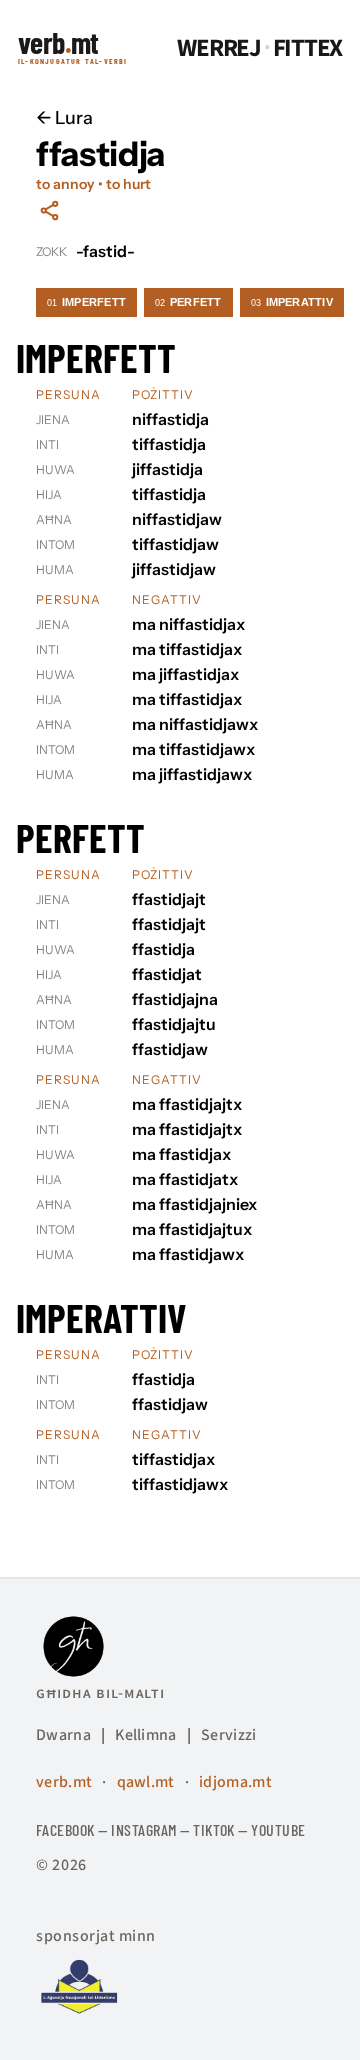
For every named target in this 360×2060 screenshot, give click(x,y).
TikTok (214, 1829)
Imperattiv (292, 302)
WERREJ (219, 48)
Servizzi (229, 1735)
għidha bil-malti (100, 1693)
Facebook (65, 1829)
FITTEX (308, 48)
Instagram (143, 1829)
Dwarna (63, 1735)
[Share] (49, 210)
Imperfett (86, 302)
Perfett (188, 302)
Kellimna (146, 1735)
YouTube (278, 1829)
